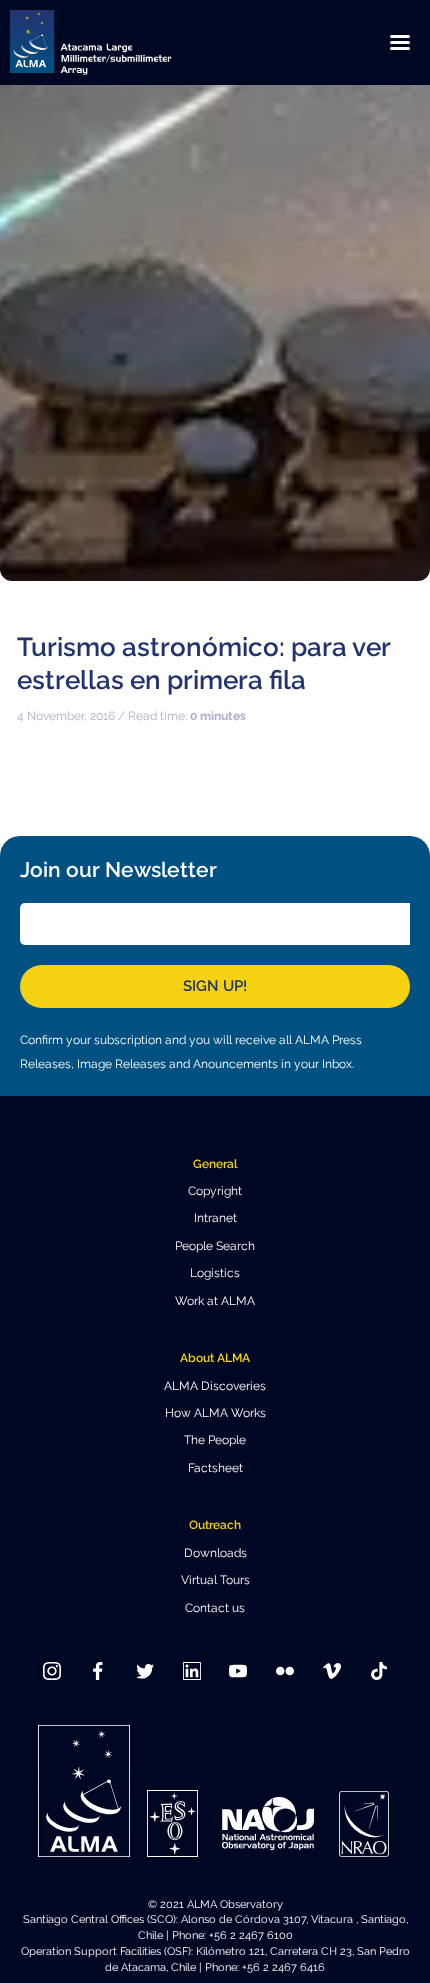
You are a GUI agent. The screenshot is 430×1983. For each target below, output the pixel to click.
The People (215, 1440)
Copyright (215, 1191)
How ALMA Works (215, 1413)
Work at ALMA (215, 1301)
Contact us (215, 1608)
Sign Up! (215, 986)
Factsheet (215, 1468)
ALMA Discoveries (215, 1386)
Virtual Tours (215, 1580)
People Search (215, 1246)
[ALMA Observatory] (115, 42)
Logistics (215, 1273)
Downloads (215, 1553)
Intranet (215, 1218)
